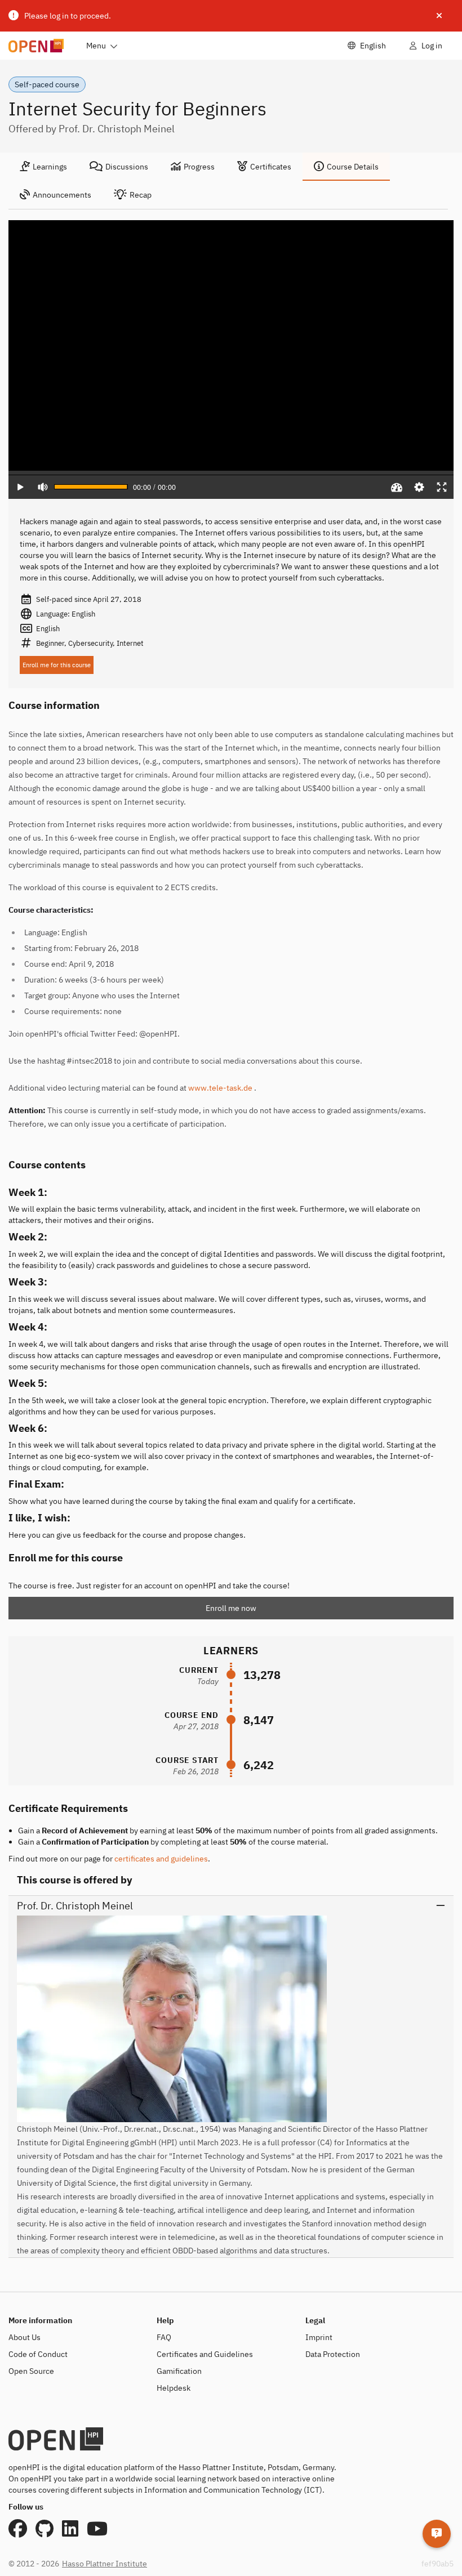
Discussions (127, 167)
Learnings (50, 167)
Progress (199, 167)
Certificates (271, 167)
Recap (141, 195)
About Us (25, 2337)
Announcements (62, 195)
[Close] (439, 16)
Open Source (31, 2371)
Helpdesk (174, 2388)
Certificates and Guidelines (205, 2354)
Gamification (179, 2371)
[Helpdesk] (437, 2534)
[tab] (43, 167)
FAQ (164, 2337)
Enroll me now (231, 1608)
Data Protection (333, 2354)
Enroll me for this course (57, 665)
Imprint (319, 2337)
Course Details (353, 167)
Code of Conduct (38, 2354)
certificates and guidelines (161, 1859)
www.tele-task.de (220, 1088)
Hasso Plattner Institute (105, 2564)
